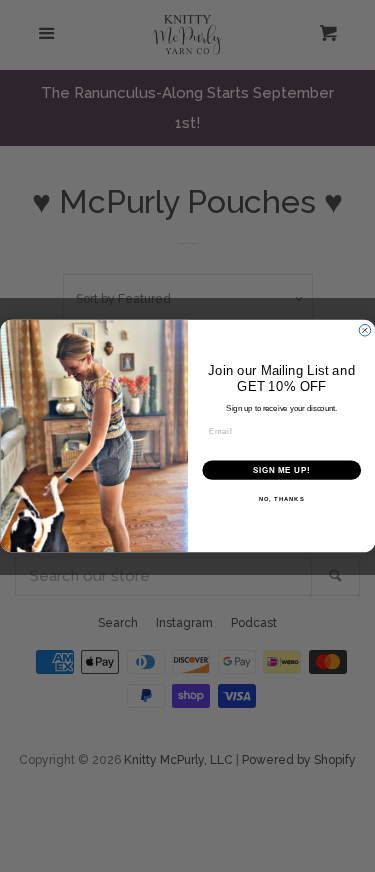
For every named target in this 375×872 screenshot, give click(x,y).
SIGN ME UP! (281, 470)
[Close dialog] (365, 330)
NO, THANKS (281, 499)
